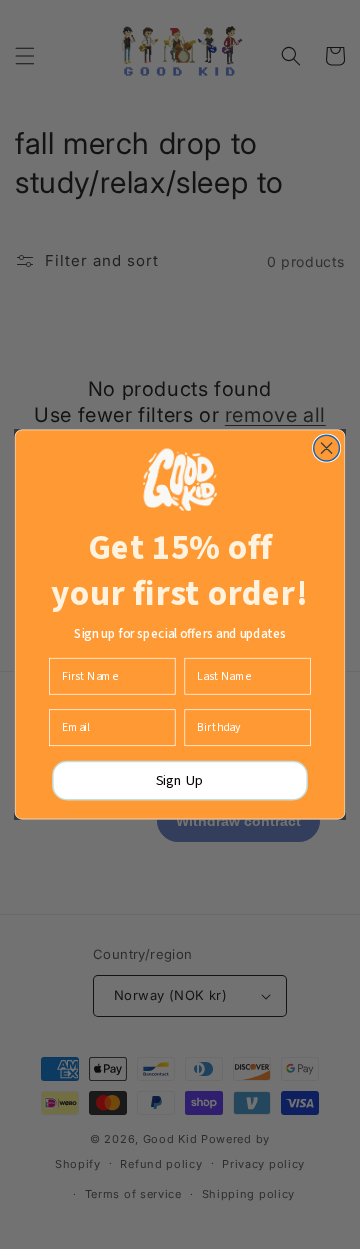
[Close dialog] (327, 448)
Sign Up (180, 780)
